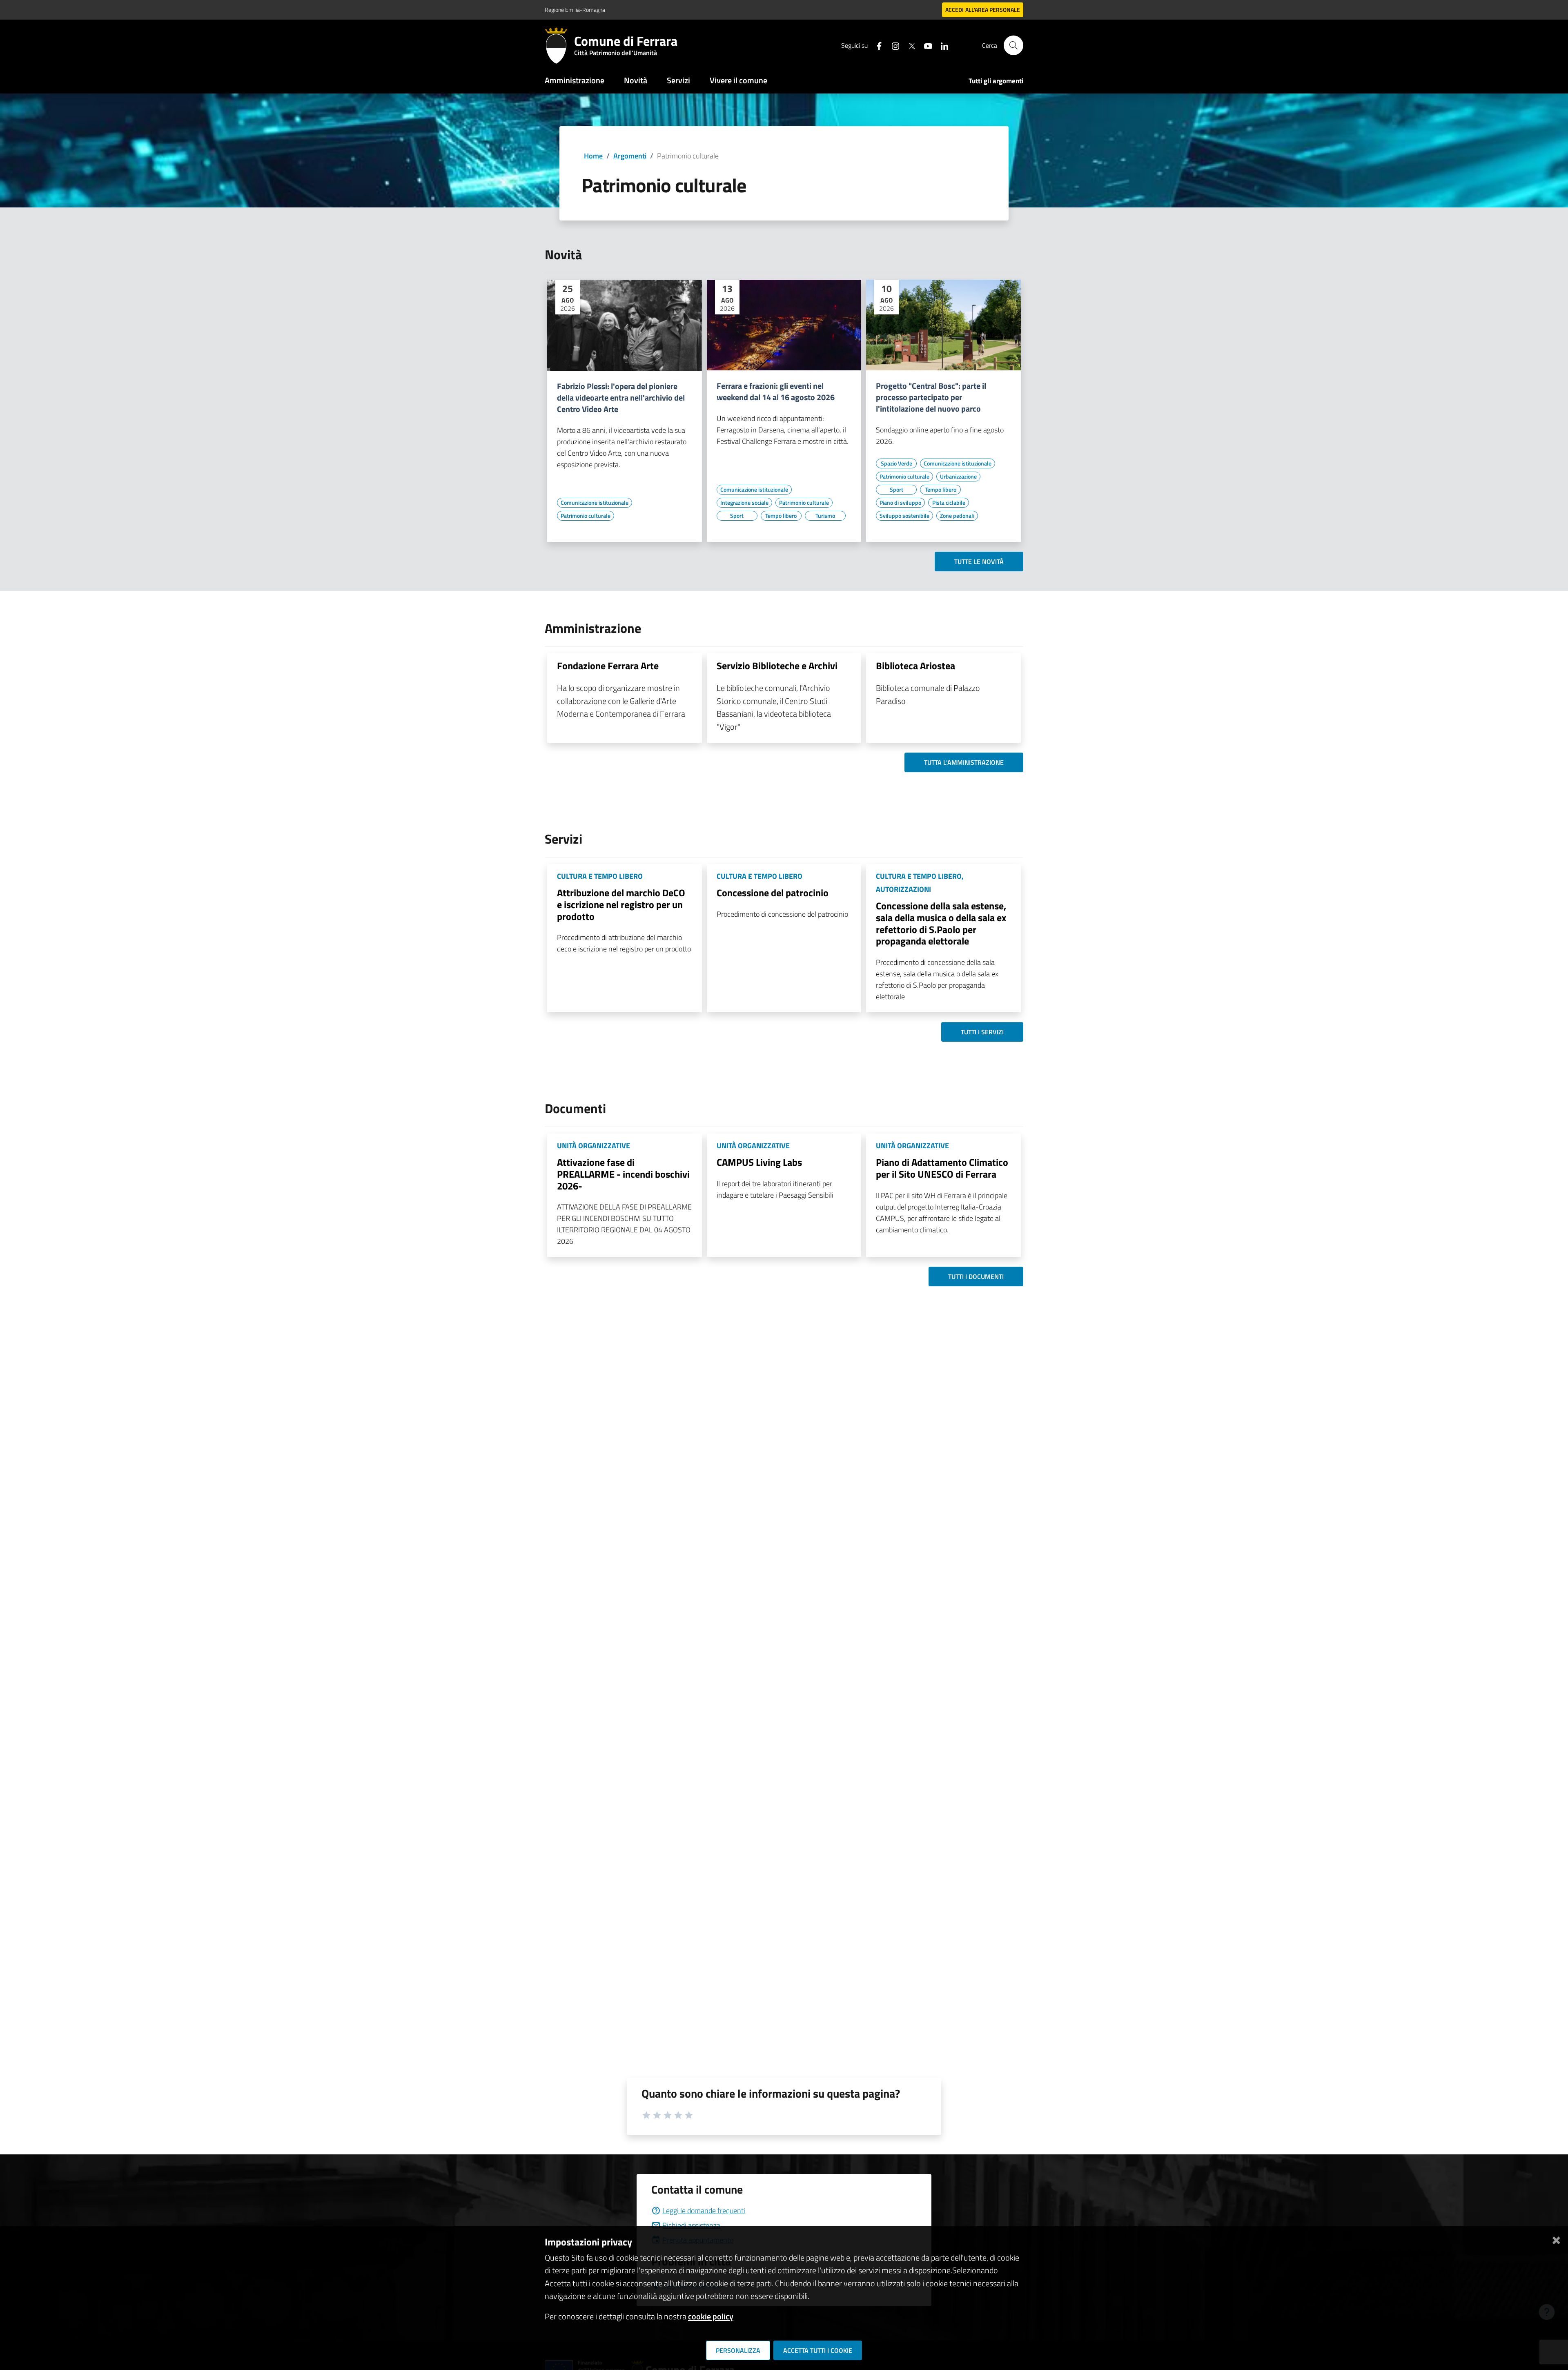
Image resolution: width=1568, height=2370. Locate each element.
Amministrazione (575, 80)
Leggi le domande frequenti (704, 2211)
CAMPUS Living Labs (759, 1162)
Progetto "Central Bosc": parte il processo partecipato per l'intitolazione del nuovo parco (931, 397)
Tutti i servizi (982, 1032)
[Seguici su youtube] (925, 45)
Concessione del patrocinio (773, 893)
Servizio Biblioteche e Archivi (777, 666)
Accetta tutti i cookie (818, 2350)
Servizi (678, 80)
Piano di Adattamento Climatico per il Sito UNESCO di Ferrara (942, 1168)
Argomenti (630, 156)
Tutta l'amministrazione (964, 762)
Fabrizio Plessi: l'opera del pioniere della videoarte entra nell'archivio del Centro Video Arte (621, 398)
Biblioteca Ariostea (915, 666)
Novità (636, 80)
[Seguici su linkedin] (941, 45)
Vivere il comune (738, 80)
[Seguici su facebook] (876, 45)
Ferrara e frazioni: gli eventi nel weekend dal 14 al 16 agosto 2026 (776, 392)
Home (593, 156)
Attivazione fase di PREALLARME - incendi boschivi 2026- (623, 1174)
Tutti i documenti (976, 1276)
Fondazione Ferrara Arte (608, 666)
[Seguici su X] (909, 45)
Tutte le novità (979, 561)
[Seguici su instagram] (892, 45)
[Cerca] (1013, 45)
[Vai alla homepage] (559, 45)
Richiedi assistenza (691, 2225)
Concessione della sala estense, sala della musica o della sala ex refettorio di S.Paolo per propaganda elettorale (941, 923)
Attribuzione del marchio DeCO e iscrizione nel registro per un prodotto (621, 904)
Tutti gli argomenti (996, 81)
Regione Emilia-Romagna (575, 10)
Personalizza (738, 2350)
